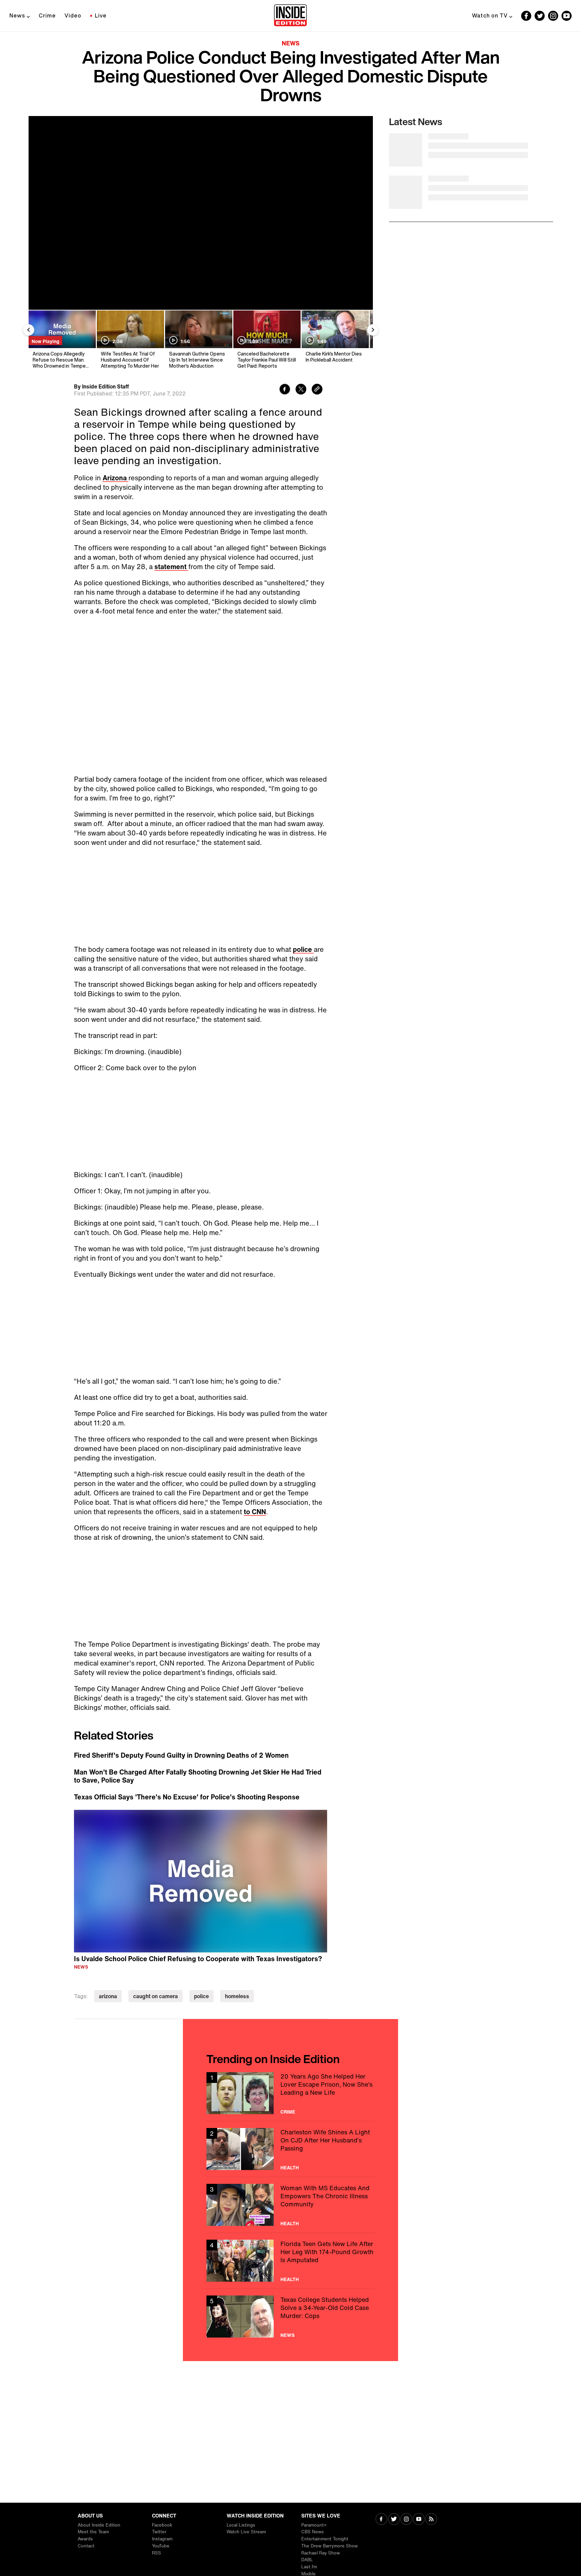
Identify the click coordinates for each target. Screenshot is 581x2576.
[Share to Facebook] (285, 390)
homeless (237, 1996)
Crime (47, 15)
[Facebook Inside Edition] (526, 16)
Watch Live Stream (246, 2532)
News (17, 15)
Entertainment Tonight (325, 2539)
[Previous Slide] (29, 330)
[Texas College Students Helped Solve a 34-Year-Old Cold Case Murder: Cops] (290, 2317)
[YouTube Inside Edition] (567, 16)
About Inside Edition (99, 2525)
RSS (157, 2553)
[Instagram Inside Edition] (553, 16)
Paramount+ (314, 2525)
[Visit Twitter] (394, 2520)
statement (171, 567)
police (303, 949)
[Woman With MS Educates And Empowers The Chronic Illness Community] (290, 2205)
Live (101, 15)
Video (73, 15)
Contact (86, 2546)
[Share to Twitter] (301, 390)
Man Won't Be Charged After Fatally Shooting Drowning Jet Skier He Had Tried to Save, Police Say (198, 1776)
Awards (85, 2539)
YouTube (161, 2546)
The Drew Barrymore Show (330, 2546)
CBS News (313, 2532)
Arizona (115, 478)
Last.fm (309, 2567)
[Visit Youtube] (419, 2520)
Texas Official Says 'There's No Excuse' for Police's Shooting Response (187, 1797)
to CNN (255, 1512)
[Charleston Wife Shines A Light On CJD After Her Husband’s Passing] (290, 2149)
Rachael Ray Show (321, 2553)
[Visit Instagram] (406, 2520)
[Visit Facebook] (381, 2520)
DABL (307, 2560)
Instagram (162, 2539)
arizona (108, 1996)
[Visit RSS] (431, 2520)
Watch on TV (490, 15)
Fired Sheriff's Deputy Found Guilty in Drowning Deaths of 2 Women (181, 1755)
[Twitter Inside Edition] (540, 16)
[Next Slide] (373, 330)
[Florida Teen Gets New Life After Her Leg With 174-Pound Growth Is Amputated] (290, 2261)
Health (290, 2168)
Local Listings (241, 2525)
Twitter (159, 2532)
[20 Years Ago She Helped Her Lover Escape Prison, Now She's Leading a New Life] (290, 2093)
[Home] (290, 16)
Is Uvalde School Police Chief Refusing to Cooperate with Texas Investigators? (198, 1959)
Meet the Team (93, 2532)
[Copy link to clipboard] (317, 390)
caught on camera (156, 1996)
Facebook (162, 2525)
